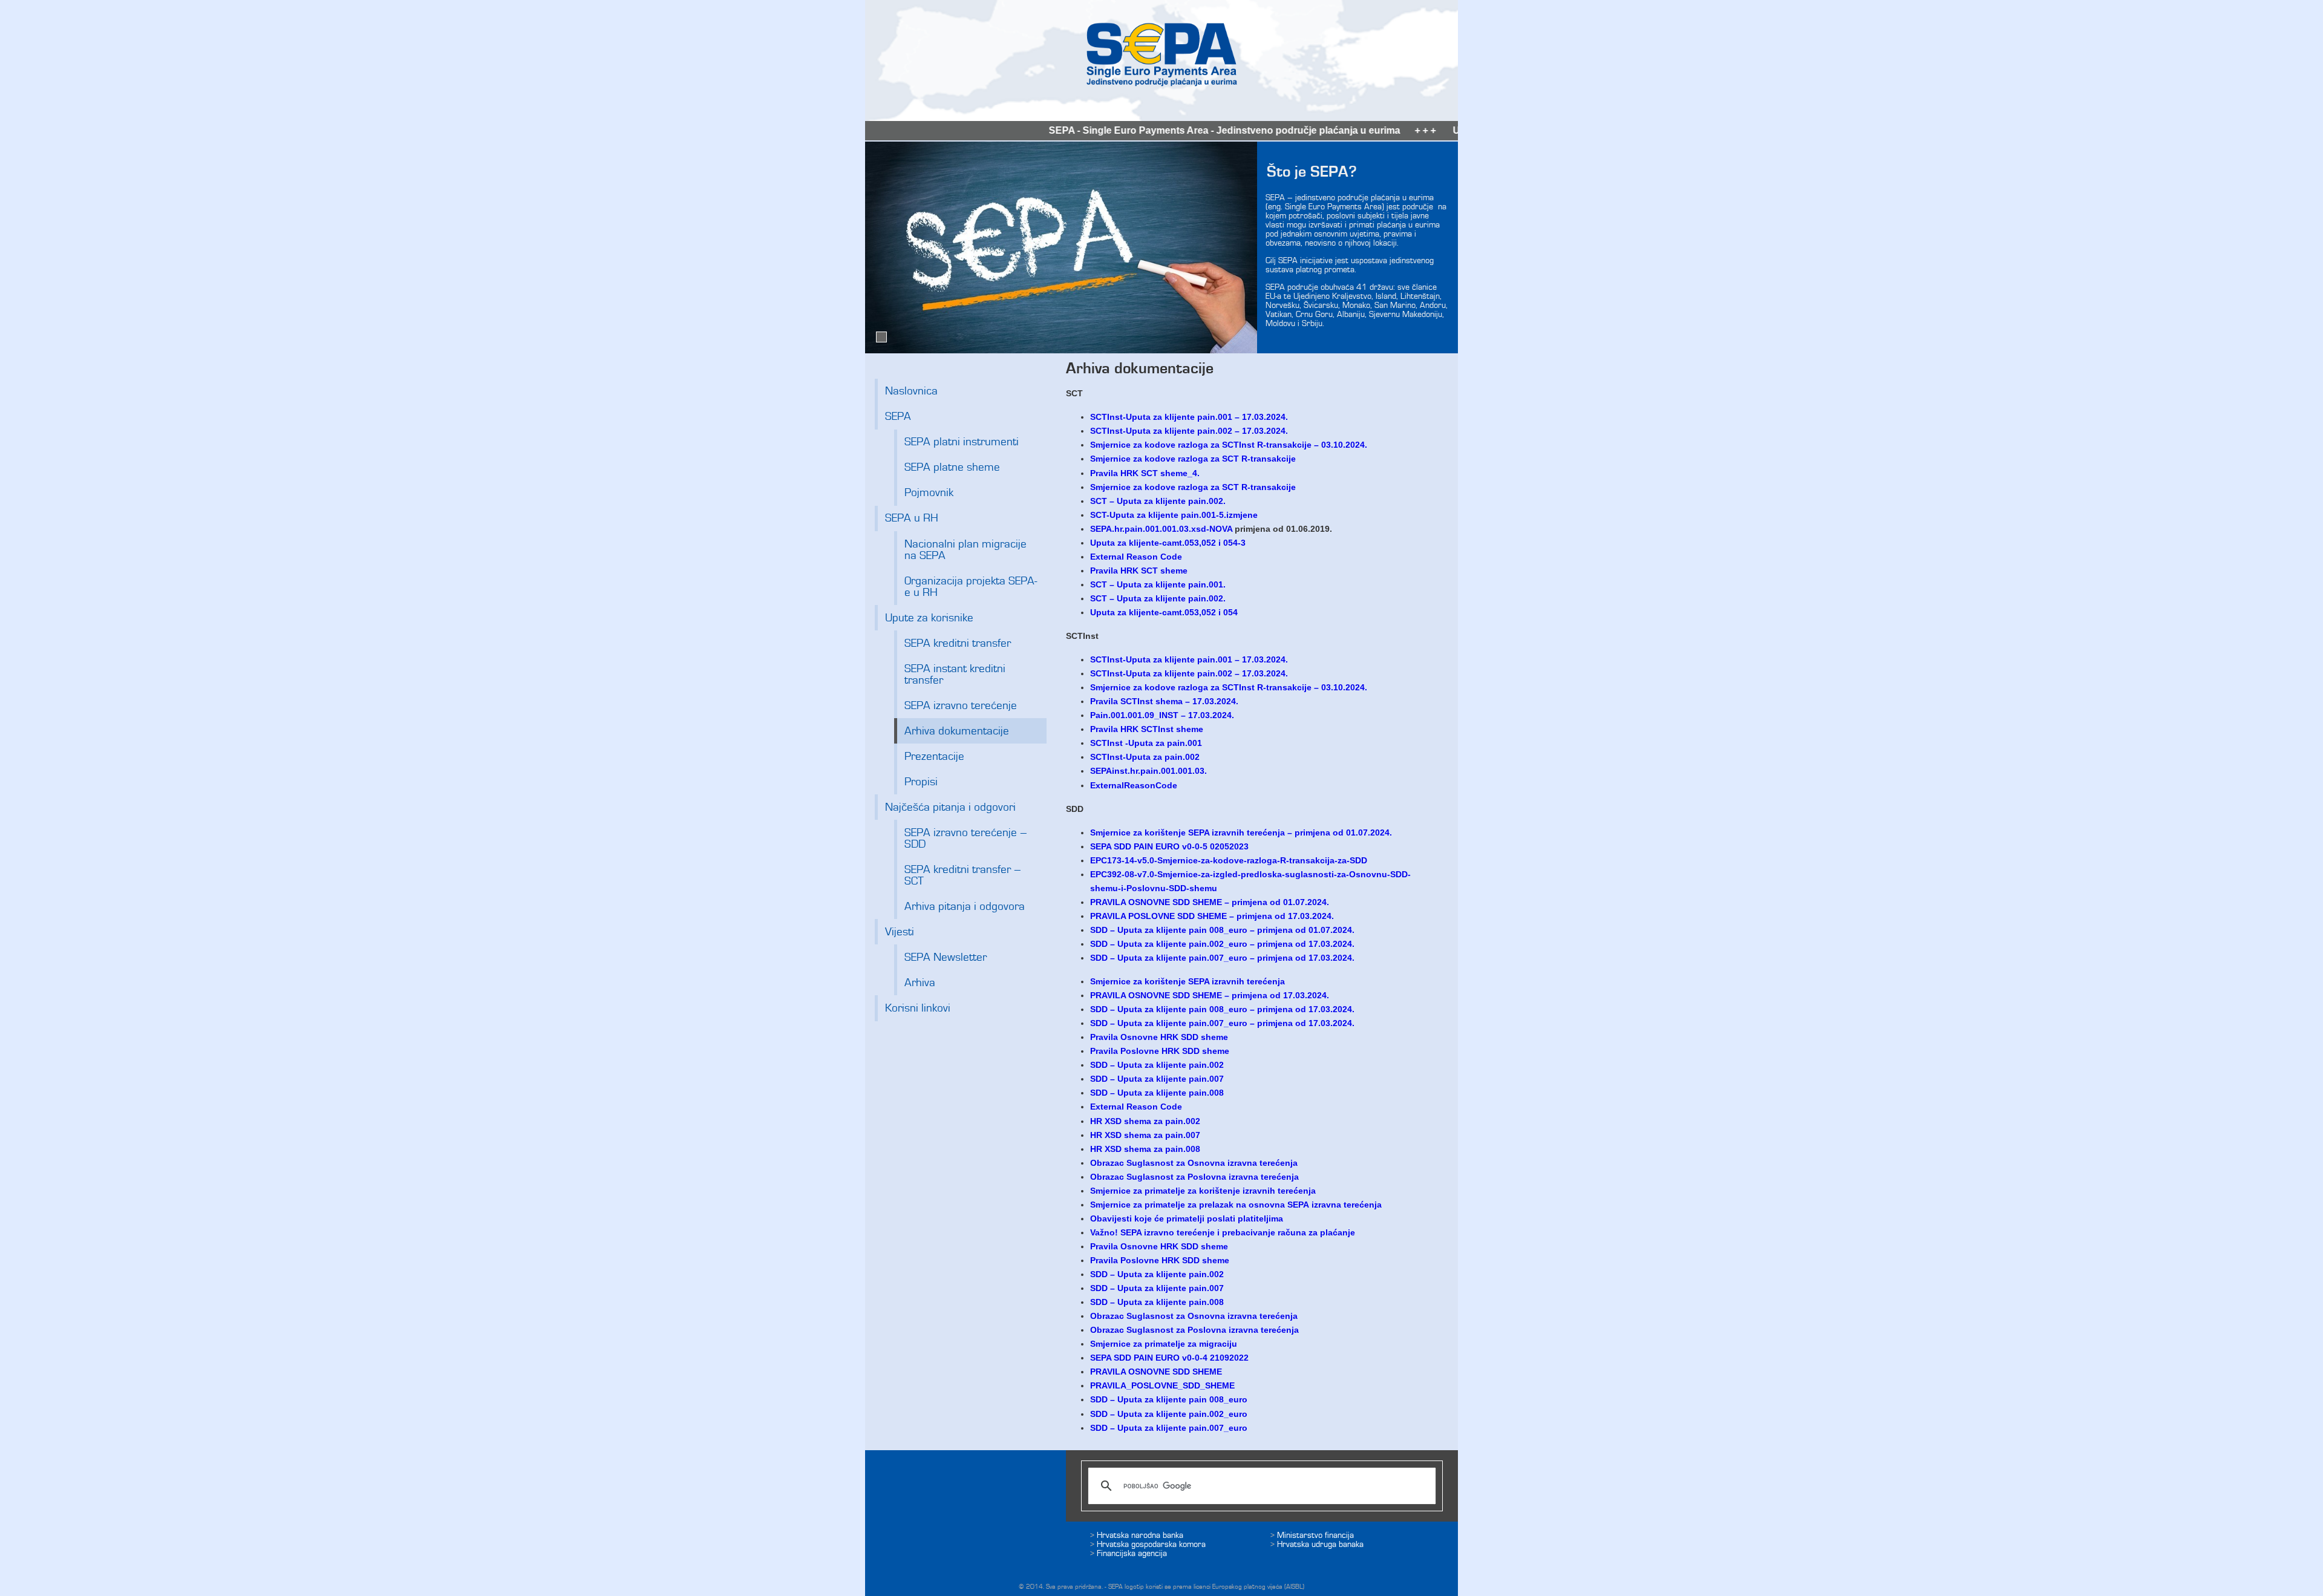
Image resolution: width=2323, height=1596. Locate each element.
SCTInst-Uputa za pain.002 (1145, 757)
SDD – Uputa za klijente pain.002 (1157, 1065)
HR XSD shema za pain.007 (1145, 1135)
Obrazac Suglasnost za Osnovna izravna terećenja (1195, 1163)
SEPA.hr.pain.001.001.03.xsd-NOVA (1161, 529)
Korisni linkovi (918, 1008)
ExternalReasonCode (1135, 785)
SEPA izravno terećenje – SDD (966, 839)
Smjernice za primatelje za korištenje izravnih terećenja (1203, 1191)
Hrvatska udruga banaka (1320, 1544)
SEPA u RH (912, 518)
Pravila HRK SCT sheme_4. (1145, 473)
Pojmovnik (929, 493)
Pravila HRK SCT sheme (1140, 571)
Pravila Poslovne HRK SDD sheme (1160, 1051)
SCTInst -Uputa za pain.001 (1146, 743)
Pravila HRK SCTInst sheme (1147, 729)
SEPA (898, 417)
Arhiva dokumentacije (957, 731)
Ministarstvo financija (1315, 1535)
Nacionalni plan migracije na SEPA (965, 550)
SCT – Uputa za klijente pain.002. (1159, 501)
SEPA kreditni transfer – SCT (963, 875)
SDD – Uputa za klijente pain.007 (1158, 1079)
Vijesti (900, 932)
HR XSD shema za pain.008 (1145, 1149)
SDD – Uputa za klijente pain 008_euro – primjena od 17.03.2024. (1222, 1009)
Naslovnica (911, 391)
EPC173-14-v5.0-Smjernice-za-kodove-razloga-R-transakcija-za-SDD (1229, 860)
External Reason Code (1136, 557)
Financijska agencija (1132, 1553)
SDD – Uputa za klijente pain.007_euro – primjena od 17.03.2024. (1222, 1023)
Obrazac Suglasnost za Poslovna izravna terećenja (1194, 1177)
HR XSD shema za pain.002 (1145, 1121)
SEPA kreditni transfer (958, 643)
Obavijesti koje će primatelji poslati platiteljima (1187, 1218)
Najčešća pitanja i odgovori (950, 807)
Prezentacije (934, 757)
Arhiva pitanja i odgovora (965, 907)
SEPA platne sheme (952, 467)
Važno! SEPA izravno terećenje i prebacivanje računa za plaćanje (1223, 1232)
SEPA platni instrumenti (962, 442)
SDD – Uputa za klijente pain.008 (1157, 1093)
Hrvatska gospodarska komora (1151, 1544)
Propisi (921, 782)
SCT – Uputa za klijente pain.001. (1158, 584)
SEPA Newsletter (946, 957)
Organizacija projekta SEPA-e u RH (971, 587)
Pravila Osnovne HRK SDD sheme (1159, 1037)
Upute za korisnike (929, 618)
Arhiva (920, 983)
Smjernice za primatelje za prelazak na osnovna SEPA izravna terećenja (1236, 1205)
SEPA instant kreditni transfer (955, 675)
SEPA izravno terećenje (961, 706)
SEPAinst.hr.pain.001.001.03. (1148, 771)
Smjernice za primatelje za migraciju (1164, 1344)
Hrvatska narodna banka (1140, 1535)
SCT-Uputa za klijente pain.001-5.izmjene (1174, 515)
